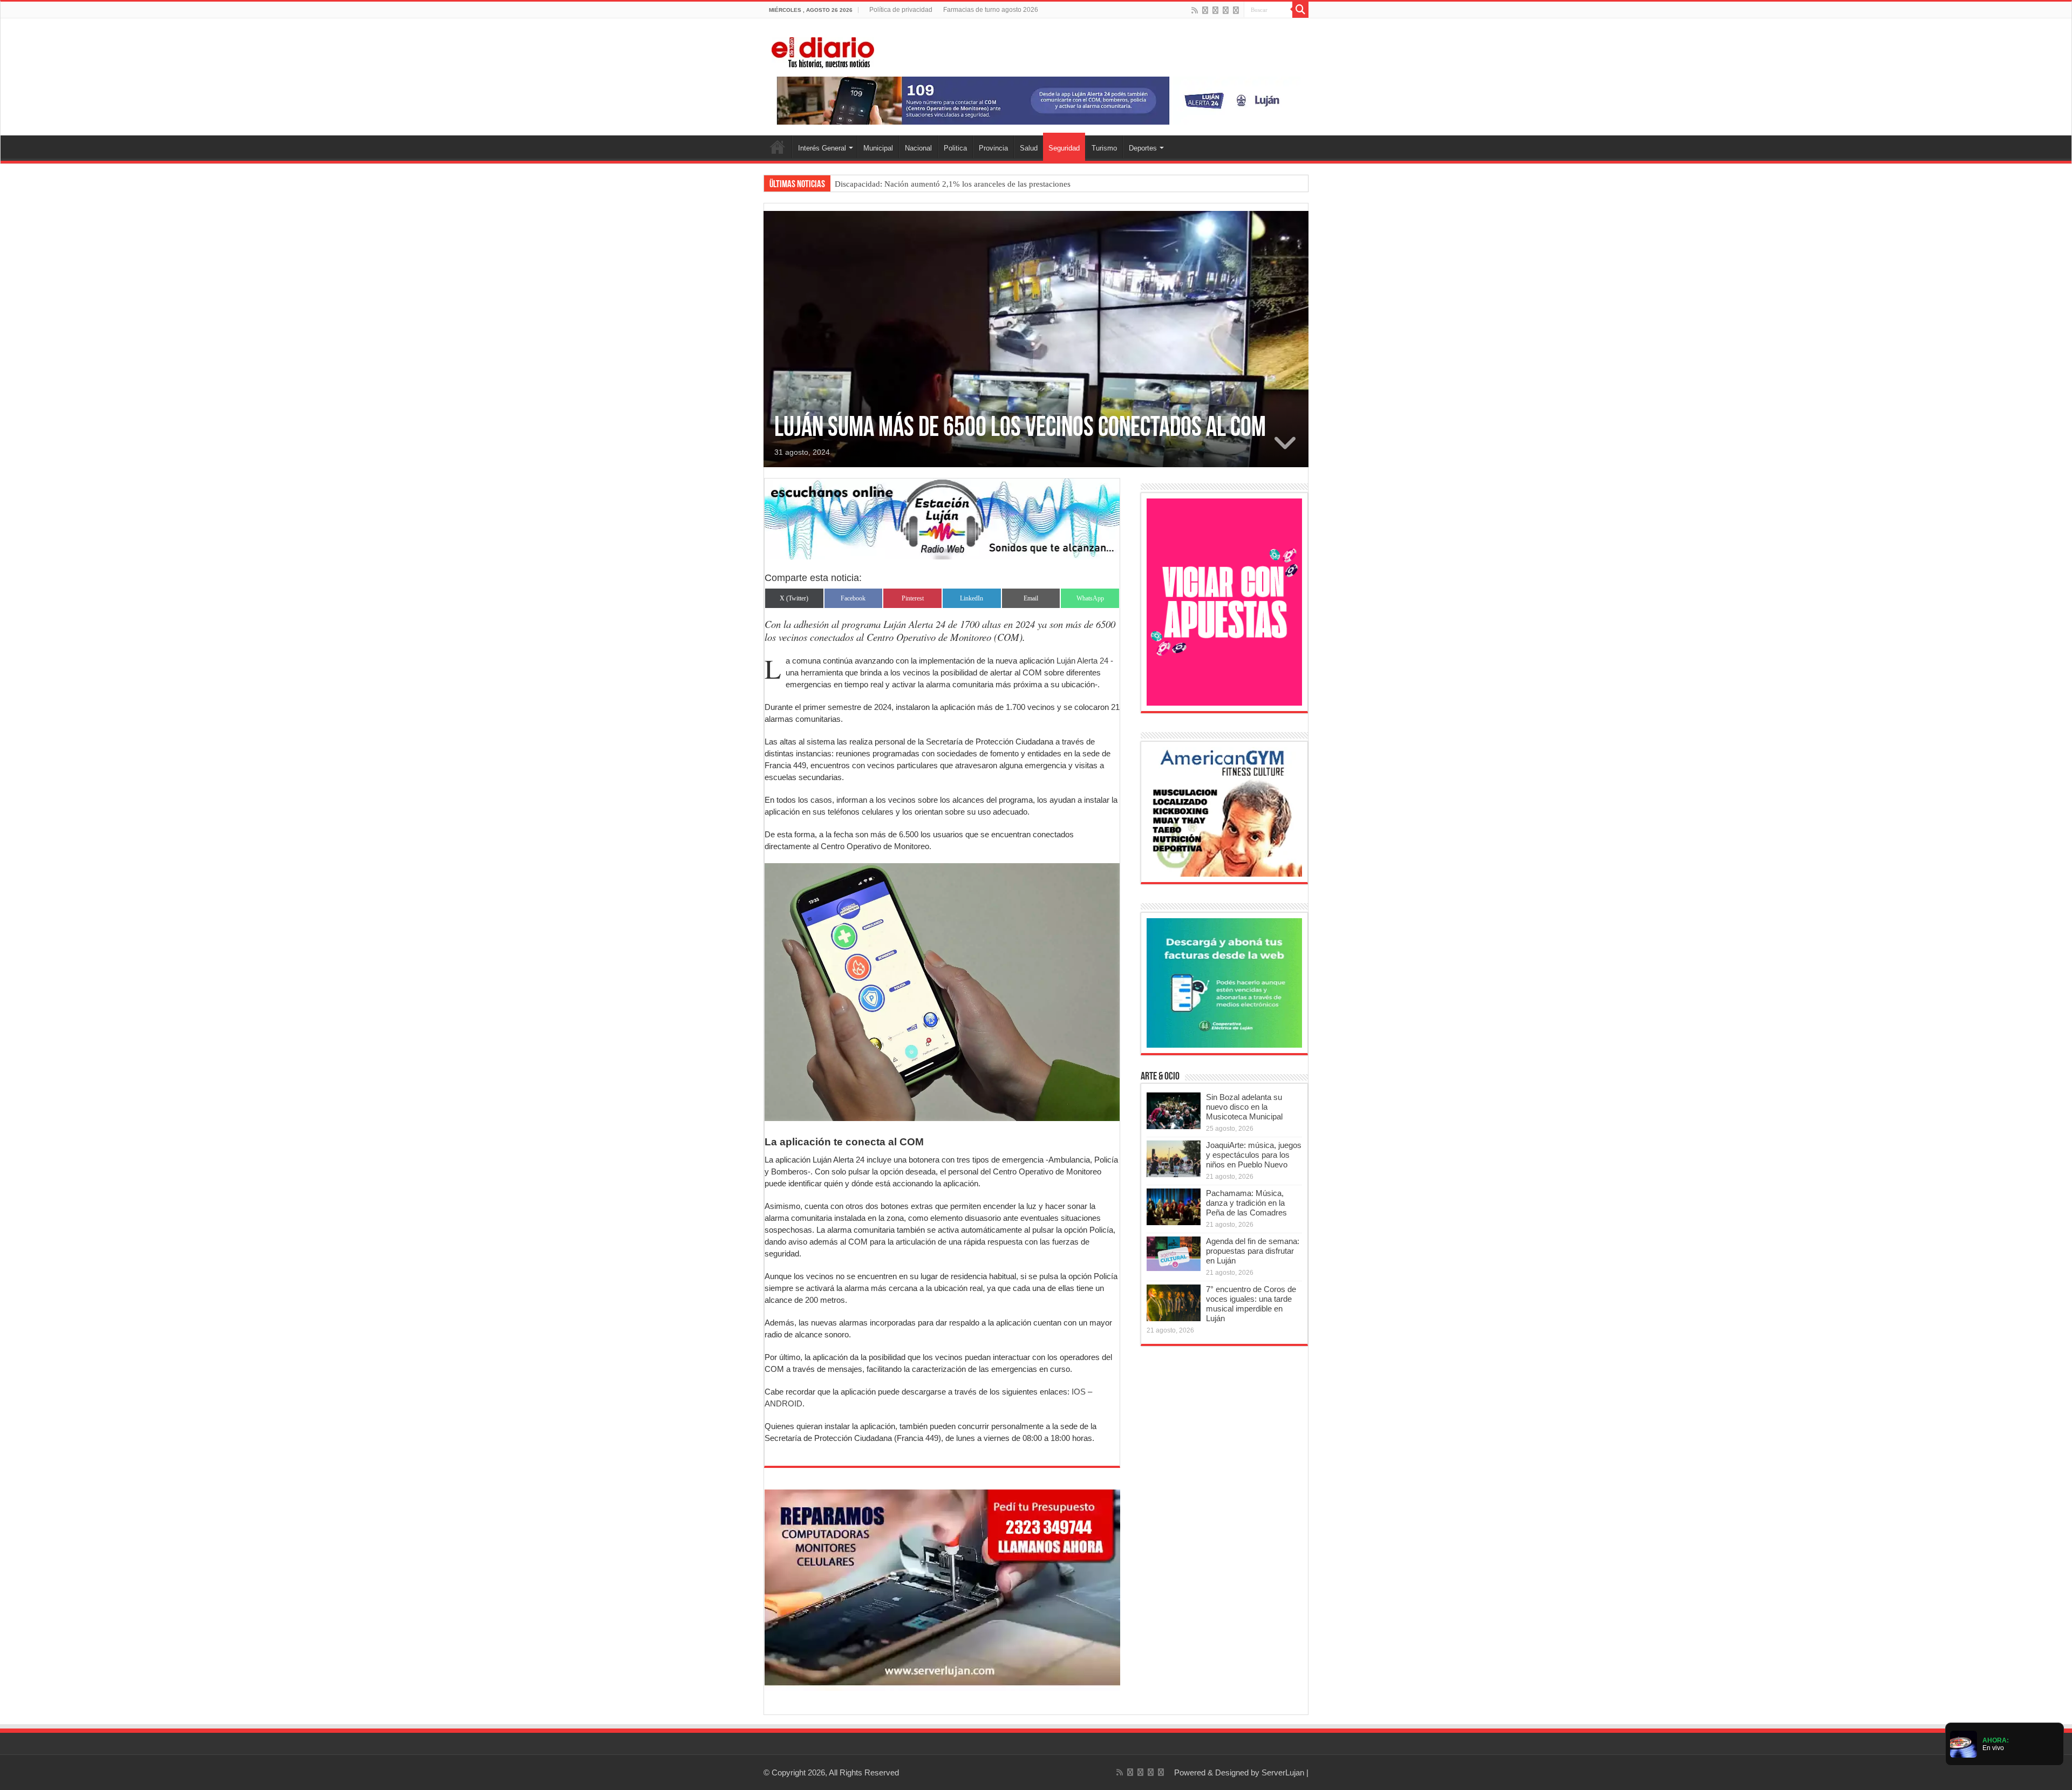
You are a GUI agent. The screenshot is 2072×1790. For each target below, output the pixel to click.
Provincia (993, 148)
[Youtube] (1226, 10)
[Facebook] (1205, 10)
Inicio (778, 147)
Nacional (918, 148)
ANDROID (783, 1403)
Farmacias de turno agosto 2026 (991, 10)
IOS (1079, 1392)
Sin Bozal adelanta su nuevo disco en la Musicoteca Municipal (1244, 1107)
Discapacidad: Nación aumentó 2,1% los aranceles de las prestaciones (953, 184)
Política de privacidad (901, 10)
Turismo (1104, 148)
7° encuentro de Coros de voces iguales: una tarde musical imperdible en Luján (1251, 1304)
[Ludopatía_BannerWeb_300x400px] (1224, 601)
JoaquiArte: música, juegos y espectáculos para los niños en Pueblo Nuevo (1254, 1155)
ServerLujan (1283, 1772)
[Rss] (1195, 10)
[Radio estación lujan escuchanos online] (942, 518)
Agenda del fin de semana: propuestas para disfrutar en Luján (1253, 1251)
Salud (1029, 148)
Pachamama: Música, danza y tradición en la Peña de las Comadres (1246, 1203)
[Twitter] (1215, 10)
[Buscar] (1300, 10)
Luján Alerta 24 (1081, 661)
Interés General (822, 148)
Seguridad (1064, 148)
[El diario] (823, 51)
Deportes (1143, 148)
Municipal (878, 148)
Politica (955, 148)
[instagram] (1236, 10)
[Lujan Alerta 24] (1036, 100)
